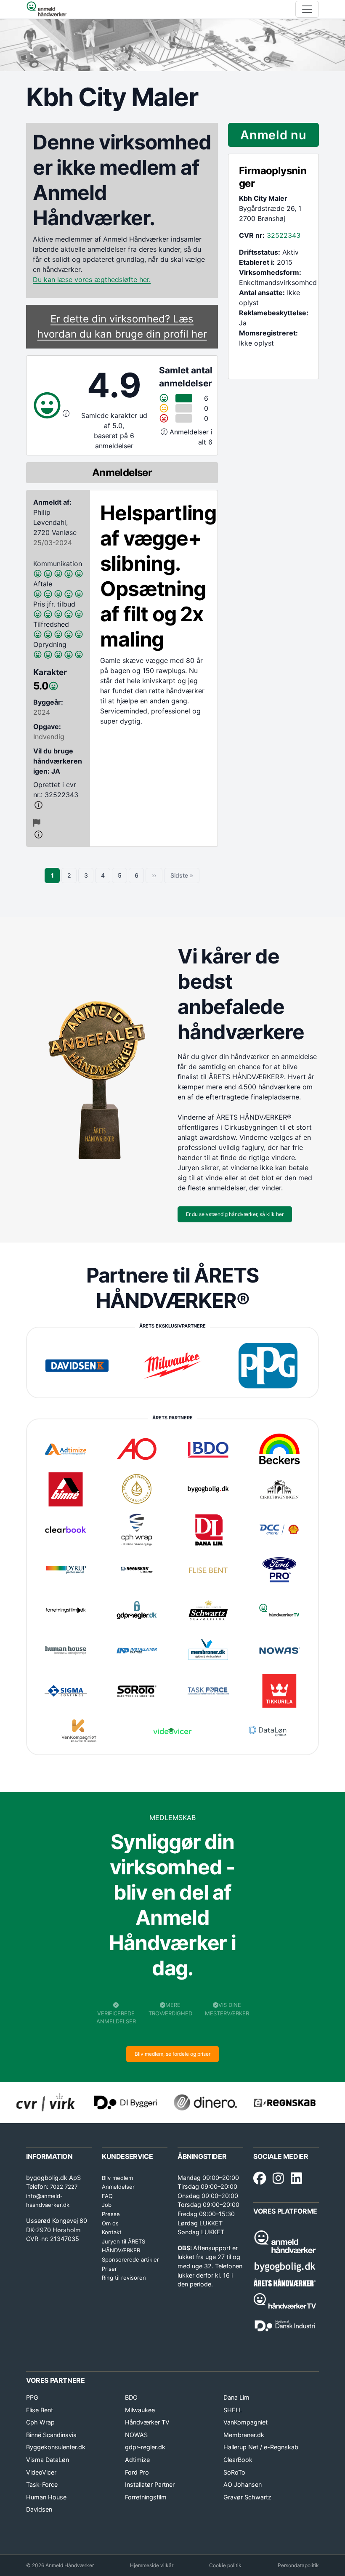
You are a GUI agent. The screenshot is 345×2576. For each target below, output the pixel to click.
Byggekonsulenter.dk (56, 2447)
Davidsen (39, 2509)
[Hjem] (46, 9)
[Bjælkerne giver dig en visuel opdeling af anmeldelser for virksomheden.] (165, 432)
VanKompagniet (245, 2422)
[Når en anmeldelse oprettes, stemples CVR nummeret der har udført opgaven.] (58, 805)
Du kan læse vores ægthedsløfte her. (92, 279)
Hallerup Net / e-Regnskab (261, 2447)
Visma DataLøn (48, 2460)
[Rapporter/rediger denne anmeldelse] (37, 823)
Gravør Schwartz (247, 2497)
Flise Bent (40, 2410)
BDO (131, 2397)
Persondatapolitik (298, 2565)
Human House (46, 2497)
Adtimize (137, 2460)
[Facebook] (260, 2179)
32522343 (284, 235)
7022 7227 (64, 2187)
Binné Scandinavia (51, 2435)
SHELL (233, 2410)
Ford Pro (137, 2472)
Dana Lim (236, 2397)
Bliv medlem (117, 2178)
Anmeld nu (273, 135)
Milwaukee (140, 2410)
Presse (111, 2214)
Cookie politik (225, 2565)
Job (107, 2205)
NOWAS (136, 2435)
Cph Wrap (40, 2422)
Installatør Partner (150, 2484)
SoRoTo (234, 2472)
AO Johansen (243, 2484)
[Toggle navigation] (307, 9)
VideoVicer (41, 2472)
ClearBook (238, 2460)
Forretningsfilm (146, 2497)
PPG (32, 2397)
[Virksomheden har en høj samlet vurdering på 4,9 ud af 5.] (66, 413)
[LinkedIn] (296, 2179)
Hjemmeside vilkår (152, 2565)
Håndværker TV (147, 2422)
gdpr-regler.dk (145, 2447)
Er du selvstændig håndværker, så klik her (235, 1214)
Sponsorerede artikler (130, 2259)
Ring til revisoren (124, 2278)
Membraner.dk (244, 2435)
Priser (109, 2269)
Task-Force (42, 2484)
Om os (110, 2223)
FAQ (107, 2196)
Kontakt (112, 2232)
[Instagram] (278, 2179)
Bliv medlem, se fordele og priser (172, 2054)
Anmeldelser (118, 2187)
